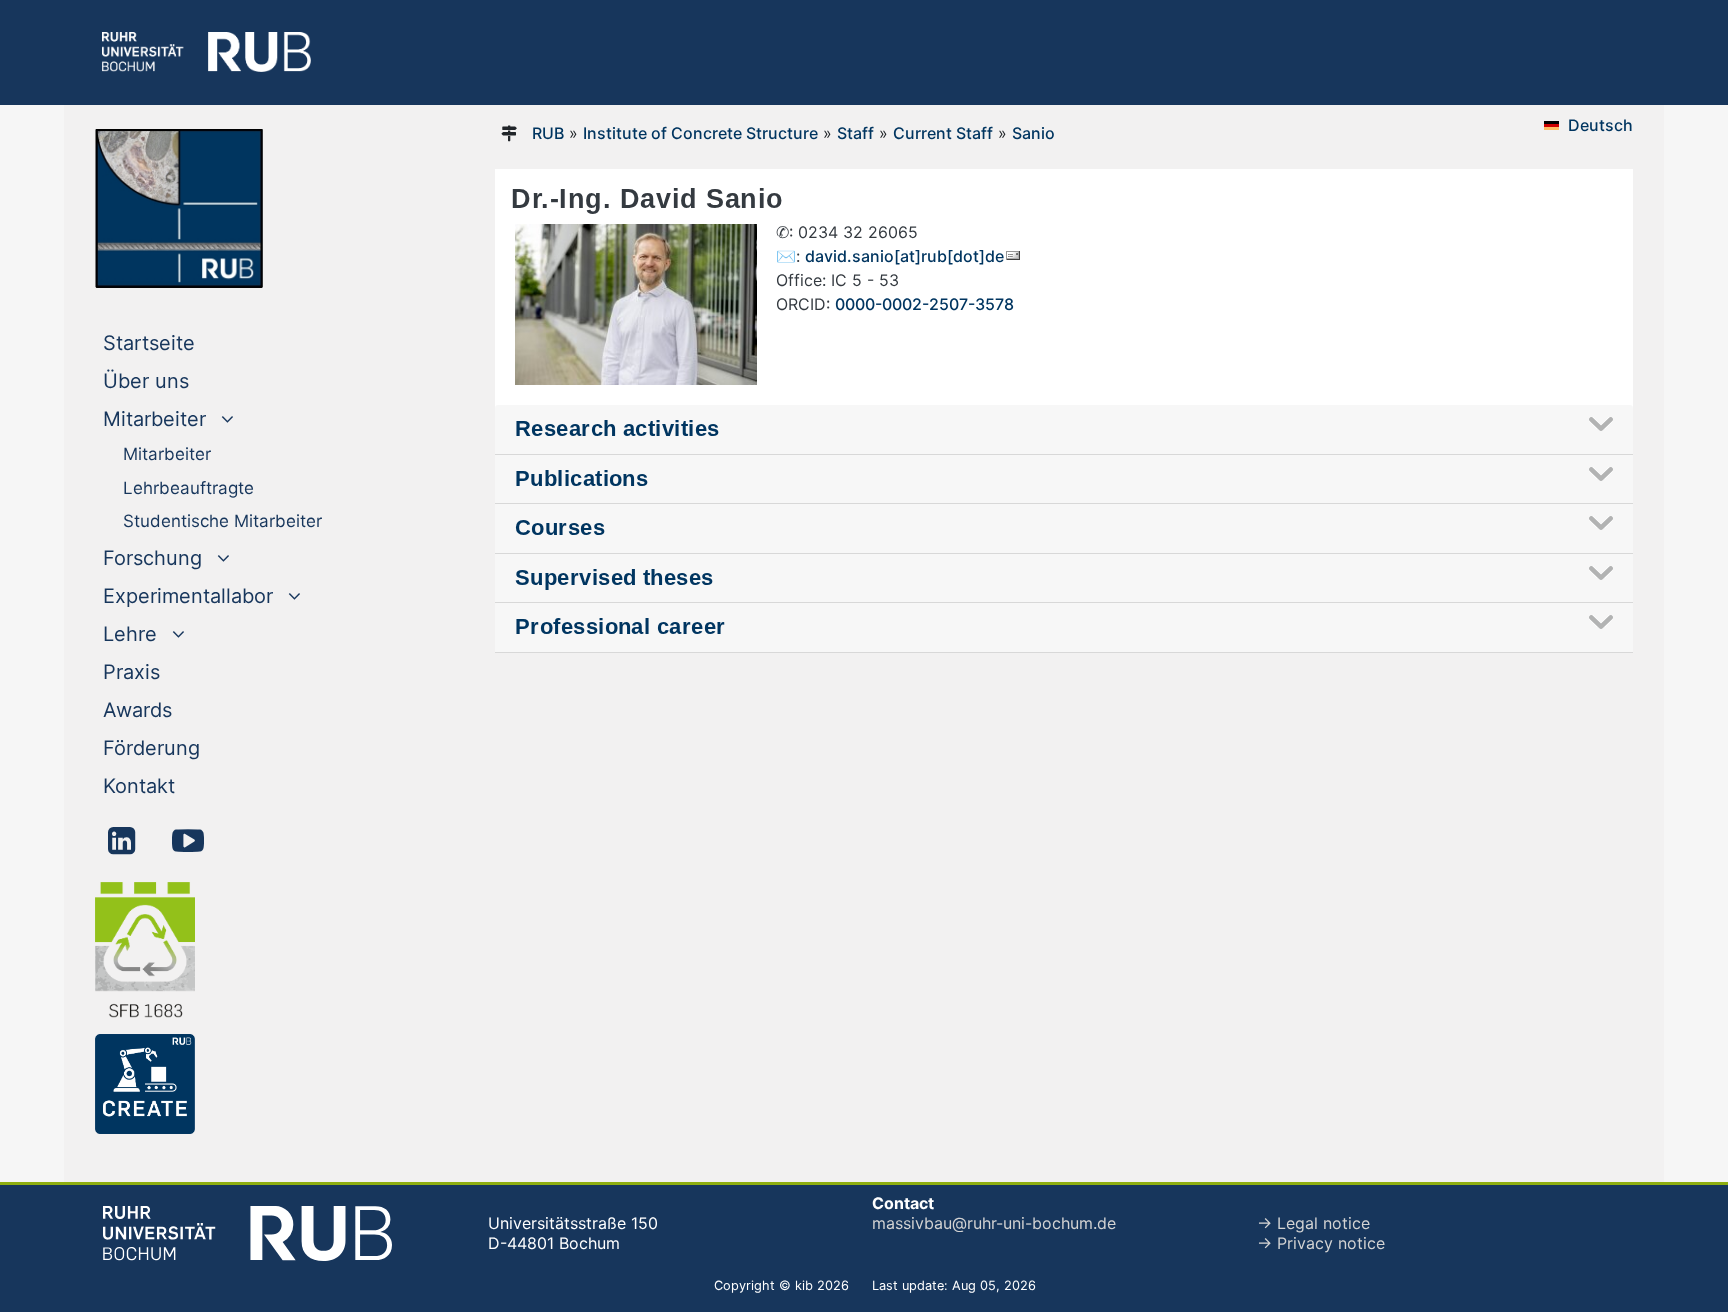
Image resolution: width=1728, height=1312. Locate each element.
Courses (560, 527)
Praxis (131, 672)
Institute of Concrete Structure (700, 133)
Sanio (1033, 133)
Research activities (617, 428)
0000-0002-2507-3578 (924, 304)
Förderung (151, 748)
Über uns (146, 381)
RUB (548, 133)
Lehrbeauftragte (188, 488)
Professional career (620, 626)
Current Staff (943, 133)
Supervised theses (614, 577)
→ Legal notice (1313, 1223)
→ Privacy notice (1321, 1243)
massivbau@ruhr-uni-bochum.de (994, 1223)
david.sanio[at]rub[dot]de (904, 256)
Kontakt (139, 786)
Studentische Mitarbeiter (222, 521)
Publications (581, 478)
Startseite (189, 342)
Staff (855, 133)
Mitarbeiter (167, 454)
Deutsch (1600, 125)
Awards (137, 710)
